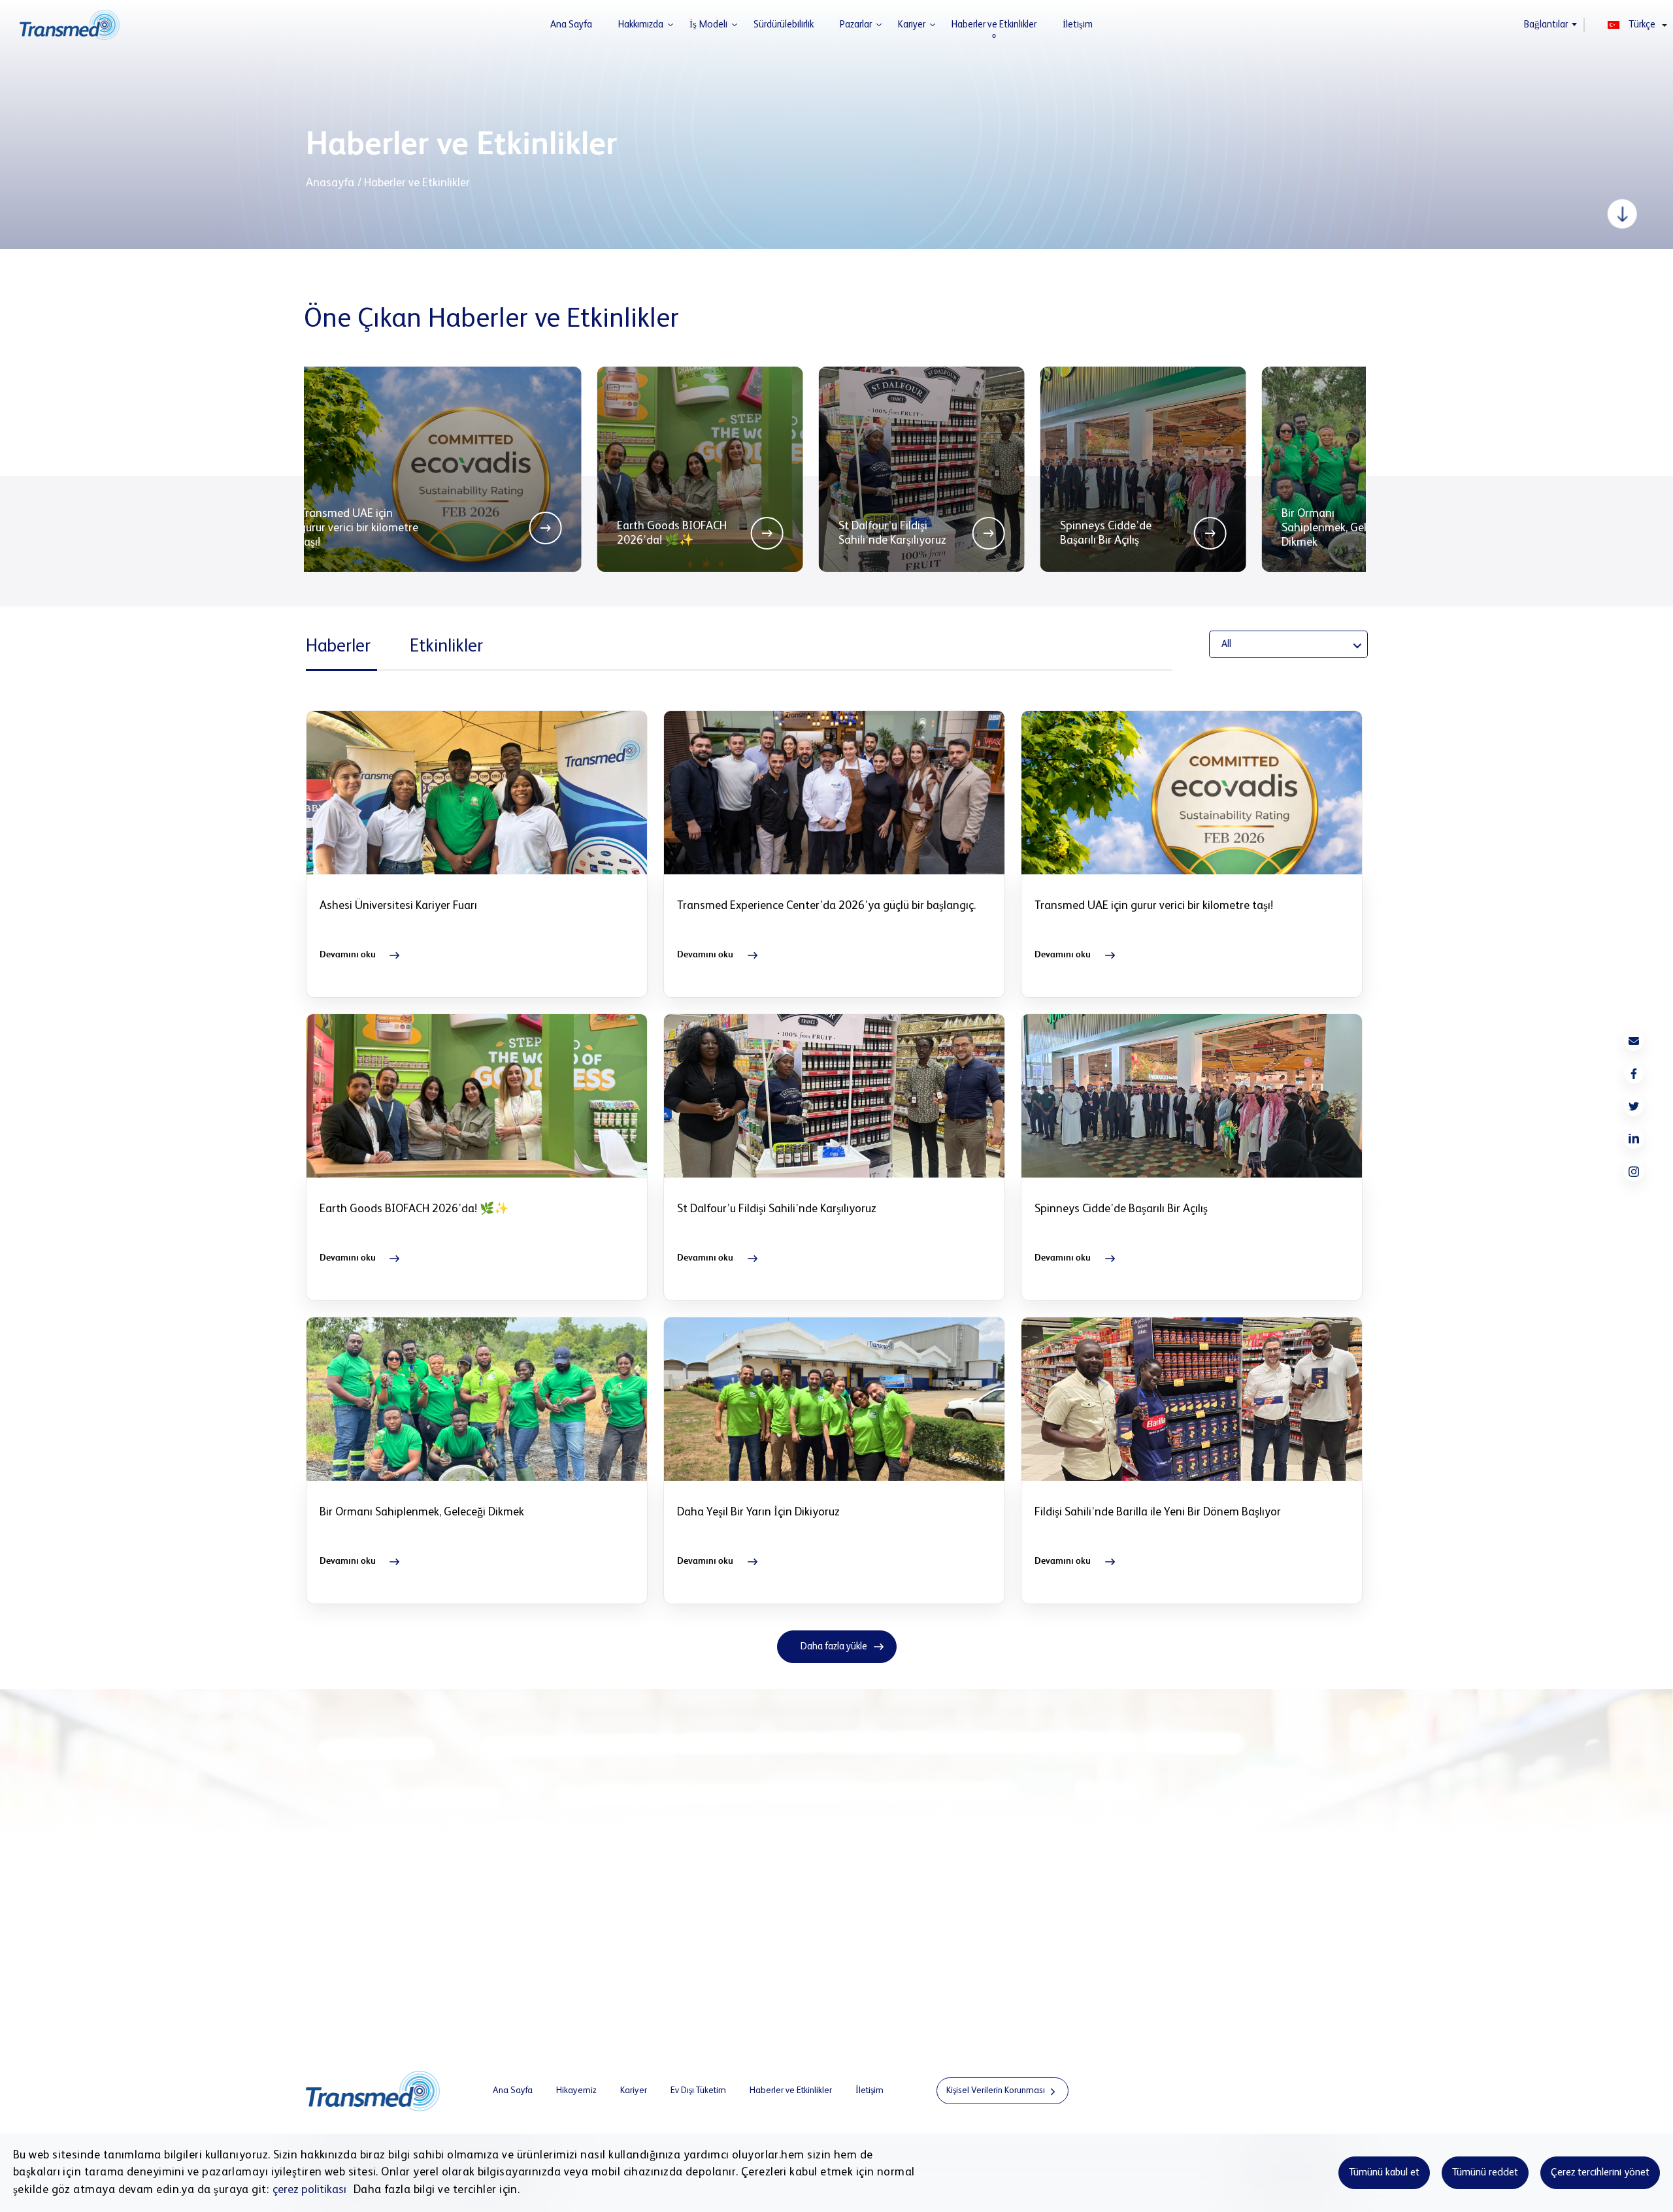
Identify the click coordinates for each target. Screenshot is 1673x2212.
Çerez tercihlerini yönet (1600, 2173)
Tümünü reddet (1485, 2173)
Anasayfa (330, 183)
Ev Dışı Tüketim (698, 2090)
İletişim (1078, 25)
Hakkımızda (641, 25)
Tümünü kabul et (1384, 2173)
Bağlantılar (1546, 25)
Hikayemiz (576, 2090)
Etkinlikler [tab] (446, 646)
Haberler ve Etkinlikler (994, 25)
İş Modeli (708, 25)
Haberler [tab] (338, 646)
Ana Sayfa (571, 25)
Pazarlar (856, 25)
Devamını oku (348, 955)
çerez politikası (309, 2190)
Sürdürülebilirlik (784, 25)
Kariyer (912, 25)
